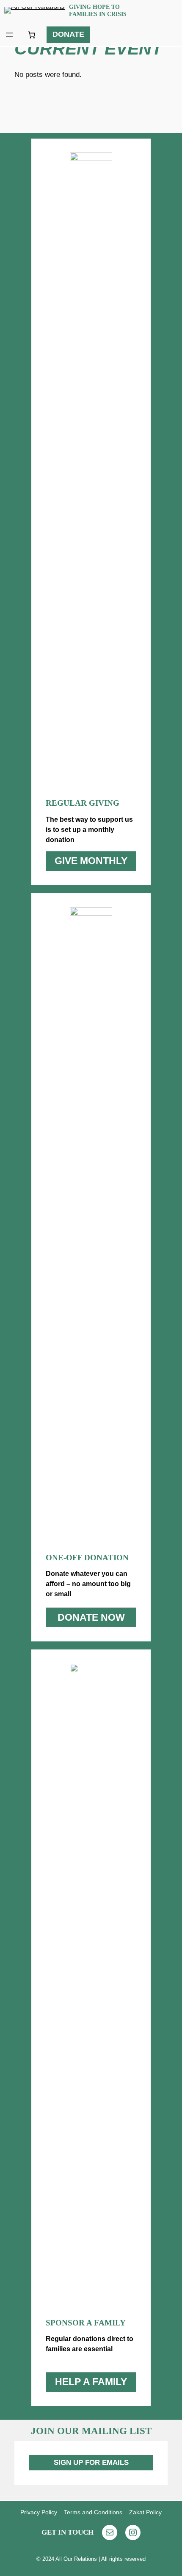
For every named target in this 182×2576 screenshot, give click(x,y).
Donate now (91, 1617)
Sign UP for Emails (91, 2463)
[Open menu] (9, 35)
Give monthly (91, 861)
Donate (68, 34)
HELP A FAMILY (91, 2382)
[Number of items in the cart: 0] (31, 35)
